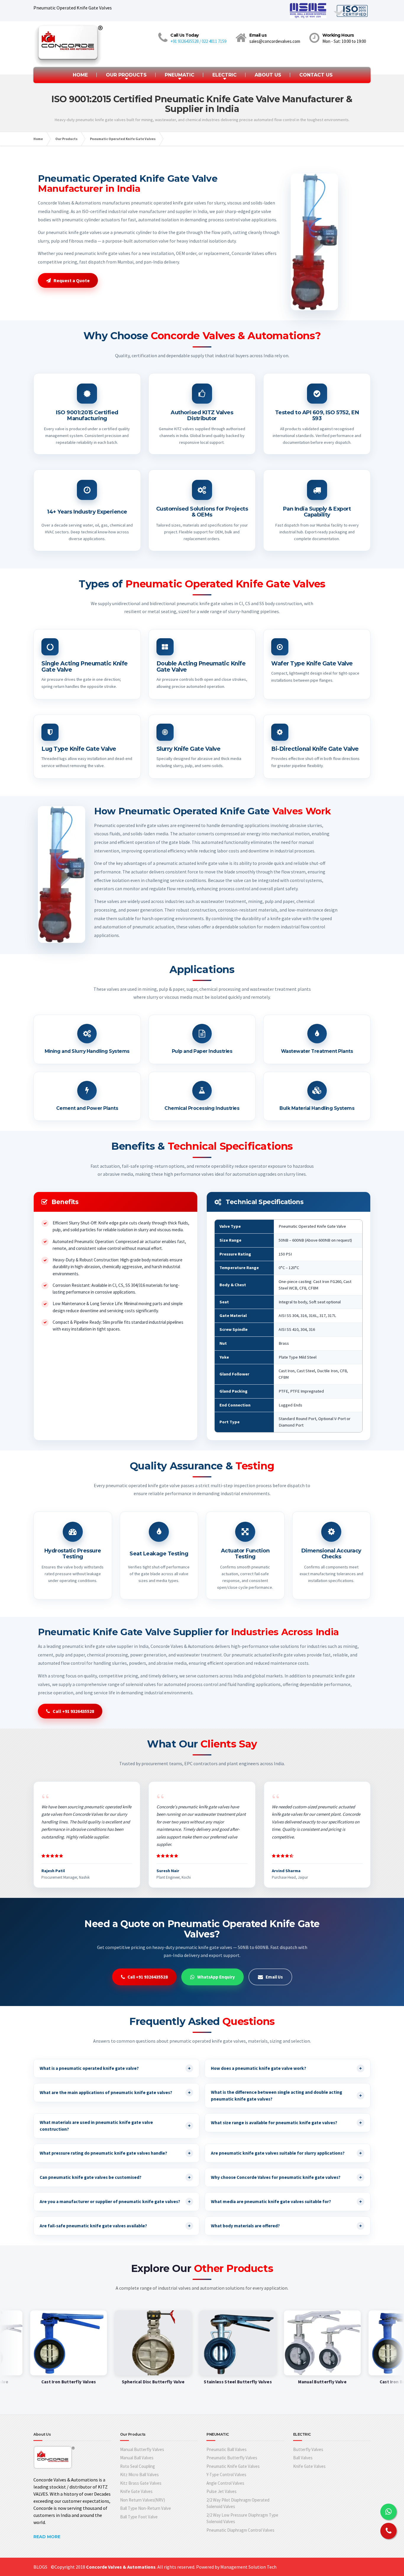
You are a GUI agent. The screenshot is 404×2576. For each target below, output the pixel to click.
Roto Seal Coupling (138, 2466)
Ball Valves (303, 2458)
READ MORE (47, 2537)
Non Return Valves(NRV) (143, 2500)
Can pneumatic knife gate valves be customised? (115, 2177)
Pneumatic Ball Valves (227, 2449)
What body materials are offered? (286, 2226)
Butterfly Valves (308, 2449)
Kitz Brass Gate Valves (141, 2483)
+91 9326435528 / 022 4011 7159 (198, 41)
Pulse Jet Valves (222, 2491)
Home (38, 139)
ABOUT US (268, 75)
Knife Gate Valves (136, 2491)
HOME (80, 75)
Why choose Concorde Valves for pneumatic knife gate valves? (286, 2177)
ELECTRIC (224, 75)
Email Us (274, 1977)
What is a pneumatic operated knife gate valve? (115, 2068)
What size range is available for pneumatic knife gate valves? (286, 2123)
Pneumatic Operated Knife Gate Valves (123, 139)
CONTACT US (316, 75)
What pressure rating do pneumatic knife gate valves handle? (115, 2153)
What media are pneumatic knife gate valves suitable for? (286, 2201)
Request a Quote (72, 280)
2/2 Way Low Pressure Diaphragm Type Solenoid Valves (242, 2518)
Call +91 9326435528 (73, 1711)
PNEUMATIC (180, 75)
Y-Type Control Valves (226, 2475)
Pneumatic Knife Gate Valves (233, 2466)
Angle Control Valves (225, 2483)
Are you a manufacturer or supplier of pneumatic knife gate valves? (115, 2201)
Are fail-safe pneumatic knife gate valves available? (115, 2226)
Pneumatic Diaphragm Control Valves (240, 2530)
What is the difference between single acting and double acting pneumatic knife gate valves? (286, 2096)
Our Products (66, 139)
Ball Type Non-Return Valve (146, 2508)
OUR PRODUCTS (126, 75)
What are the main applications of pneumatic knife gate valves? (115, 2092)
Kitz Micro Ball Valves (139, 2475)
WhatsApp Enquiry (216, 1977)
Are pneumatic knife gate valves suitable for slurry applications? (286, 2153)
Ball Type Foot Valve (139, 2517)
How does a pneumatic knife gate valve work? (286, 2068)
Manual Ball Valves (137, 2458)
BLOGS (40, 2567)
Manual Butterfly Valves (142, 2449)
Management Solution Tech (248, 2567)
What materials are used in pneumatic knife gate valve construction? (115, 2126)
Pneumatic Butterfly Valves (232, 2458)
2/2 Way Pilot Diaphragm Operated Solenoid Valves (238, 2503)
